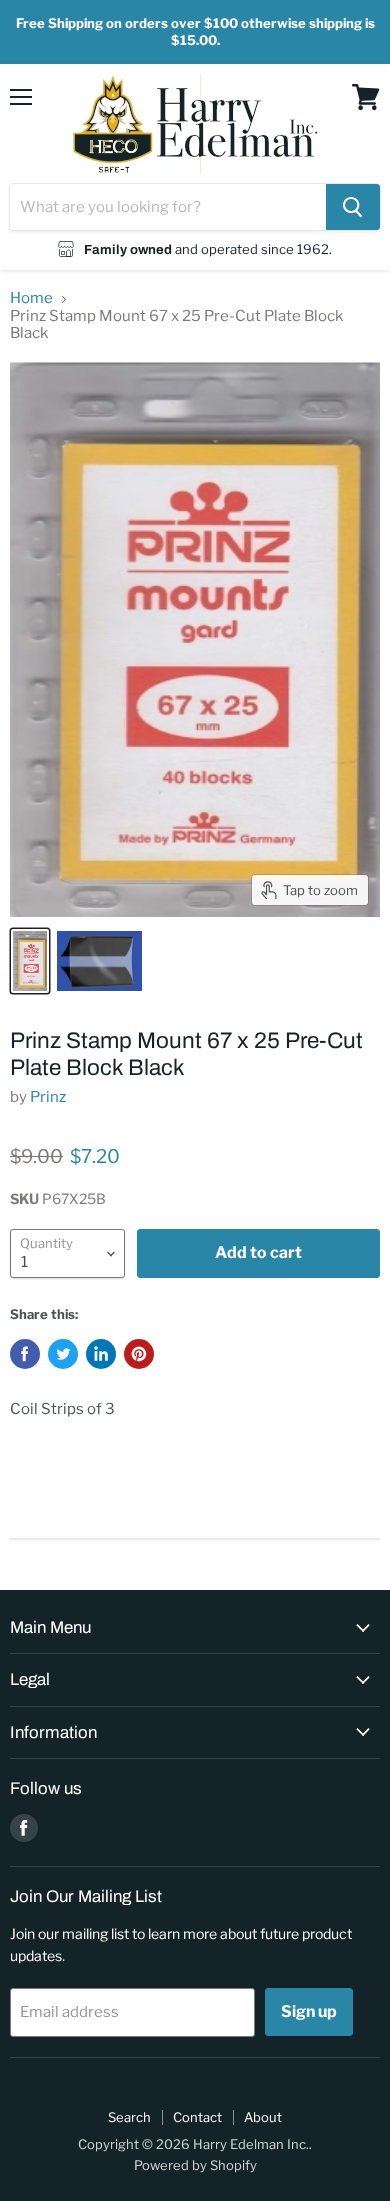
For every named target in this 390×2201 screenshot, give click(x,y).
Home (31, 298)
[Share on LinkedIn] (101, 1354)
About (263, 2117)
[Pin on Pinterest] (139, 1354)
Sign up (309, 2011)
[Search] (353, 207)
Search (129, 2117)
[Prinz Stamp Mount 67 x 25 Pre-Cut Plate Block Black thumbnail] (30, 961)
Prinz (48, 1097)
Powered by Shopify (195, 2165)
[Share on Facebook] (25, 1354)
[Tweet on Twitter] (63, 1354)
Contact (197, 2117)
